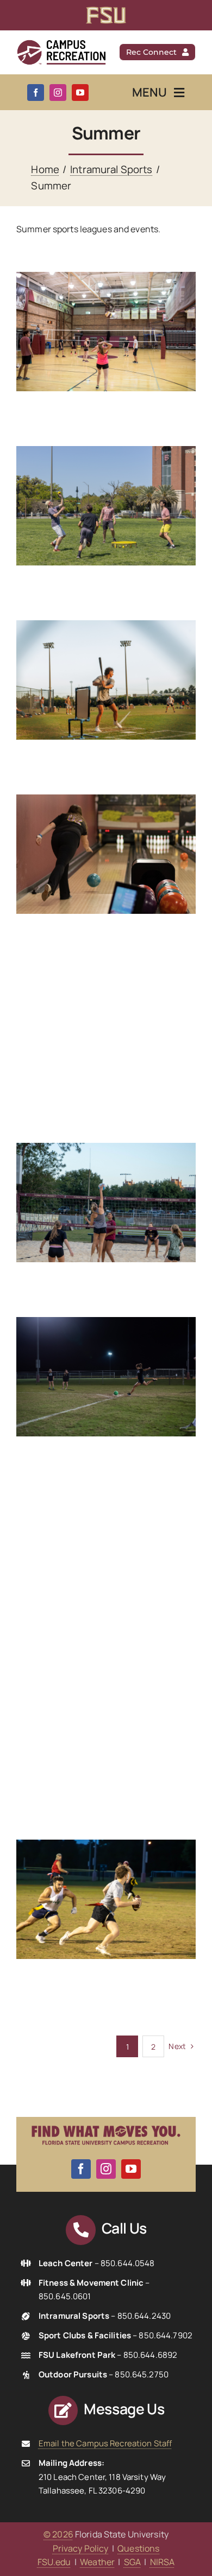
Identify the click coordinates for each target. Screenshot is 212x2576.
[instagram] (58, 93)
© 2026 (58, 2534)
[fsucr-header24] (61, 43)
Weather (97, 2562)
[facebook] (36, 93)
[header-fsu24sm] (106, 11)
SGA (132, 2562)
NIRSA (163, 2562)
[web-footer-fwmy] (106, 2121)
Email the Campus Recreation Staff (105, 2443)
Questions (138, 2548)
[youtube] (80, 93)
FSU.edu (54, 2562)
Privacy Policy (81, 2548)
